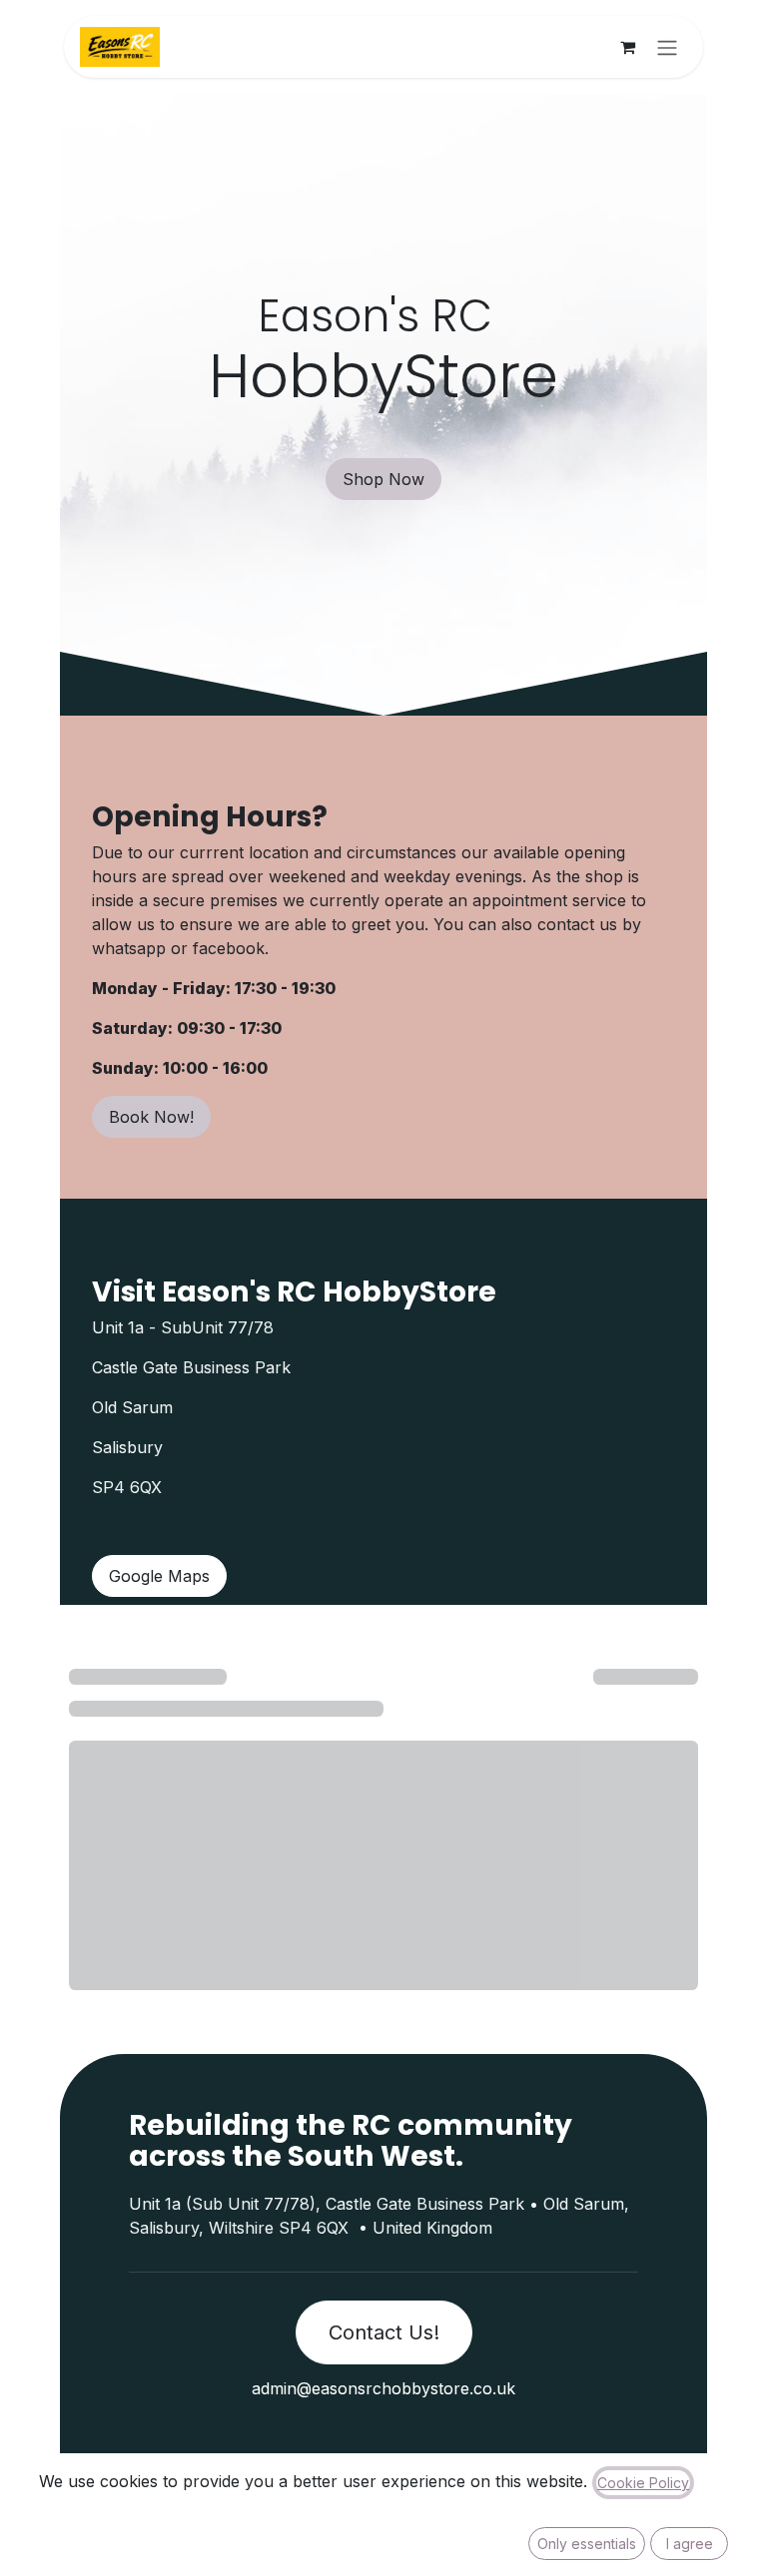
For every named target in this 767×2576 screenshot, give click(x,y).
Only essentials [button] (587, 2544)
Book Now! (151, 1117)
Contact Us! (384, 2332)
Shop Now (383, 479)
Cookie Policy (643, 2483)
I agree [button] (690, 2544)
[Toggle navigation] (667, 47)
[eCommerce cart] (627, 47)
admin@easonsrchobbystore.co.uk (383, 2388)
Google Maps (159, 1576)
